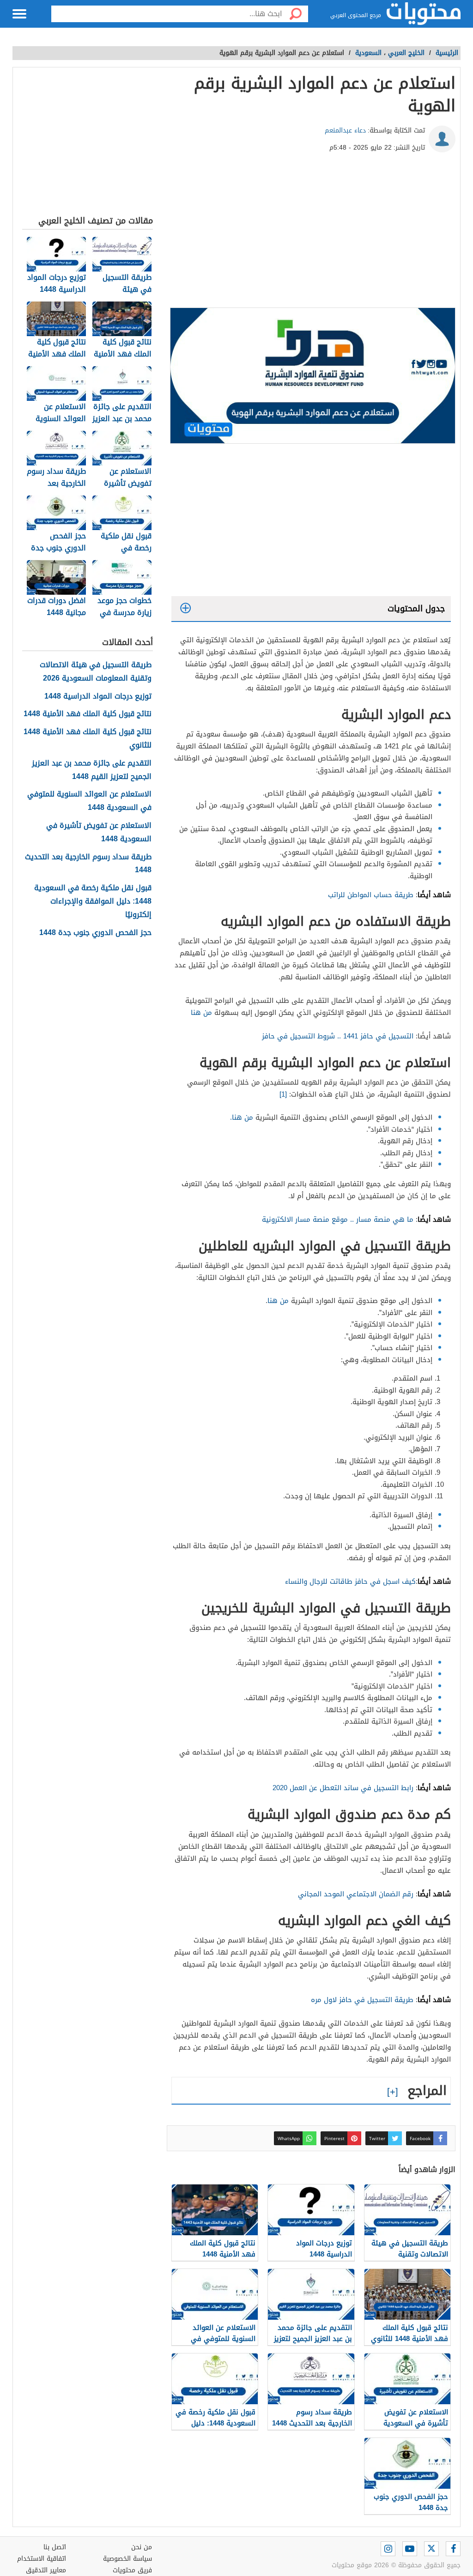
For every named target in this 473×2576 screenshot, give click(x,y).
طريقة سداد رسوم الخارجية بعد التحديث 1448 (88, 864)
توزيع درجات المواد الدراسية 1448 (98, 697)
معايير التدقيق (46, 2570)
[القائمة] (19, 14)
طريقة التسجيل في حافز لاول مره (362, 2000)
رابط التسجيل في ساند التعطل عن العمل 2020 (343, 1788)
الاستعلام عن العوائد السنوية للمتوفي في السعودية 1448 (89, 801)
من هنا (201, 1013)
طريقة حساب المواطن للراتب (371, 895)
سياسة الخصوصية (127, 2559)
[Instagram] (388, 2549)
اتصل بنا (55, 2547)
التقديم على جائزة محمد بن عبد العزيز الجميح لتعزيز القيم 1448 (92, 770)
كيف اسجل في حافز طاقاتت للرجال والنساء (350, 1581)
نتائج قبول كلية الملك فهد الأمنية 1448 (88, 714)
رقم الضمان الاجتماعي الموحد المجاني (356, 1894)
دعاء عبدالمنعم (345, 130)
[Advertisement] (311, 234)
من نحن (142, 2547)
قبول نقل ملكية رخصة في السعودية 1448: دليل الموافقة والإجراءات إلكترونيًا (93, 901)
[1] (283, 1094)
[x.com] (431, 2549)
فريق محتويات (132, 2570)
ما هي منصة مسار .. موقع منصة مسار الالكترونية (338, 1219)
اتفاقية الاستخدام (42, 2559)
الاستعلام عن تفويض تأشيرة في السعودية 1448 (99, 833)
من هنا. (242, 1117)
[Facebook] (453, 2549)
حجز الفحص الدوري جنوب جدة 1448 (95, 933)
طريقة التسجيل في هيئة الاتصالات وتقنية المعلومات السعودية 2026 (96, 672)
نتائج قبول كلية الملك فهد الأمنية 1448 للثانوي (88, 739)
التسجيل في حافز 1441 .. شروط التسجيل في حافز (338, 1036)
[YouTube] (410, 2549)
